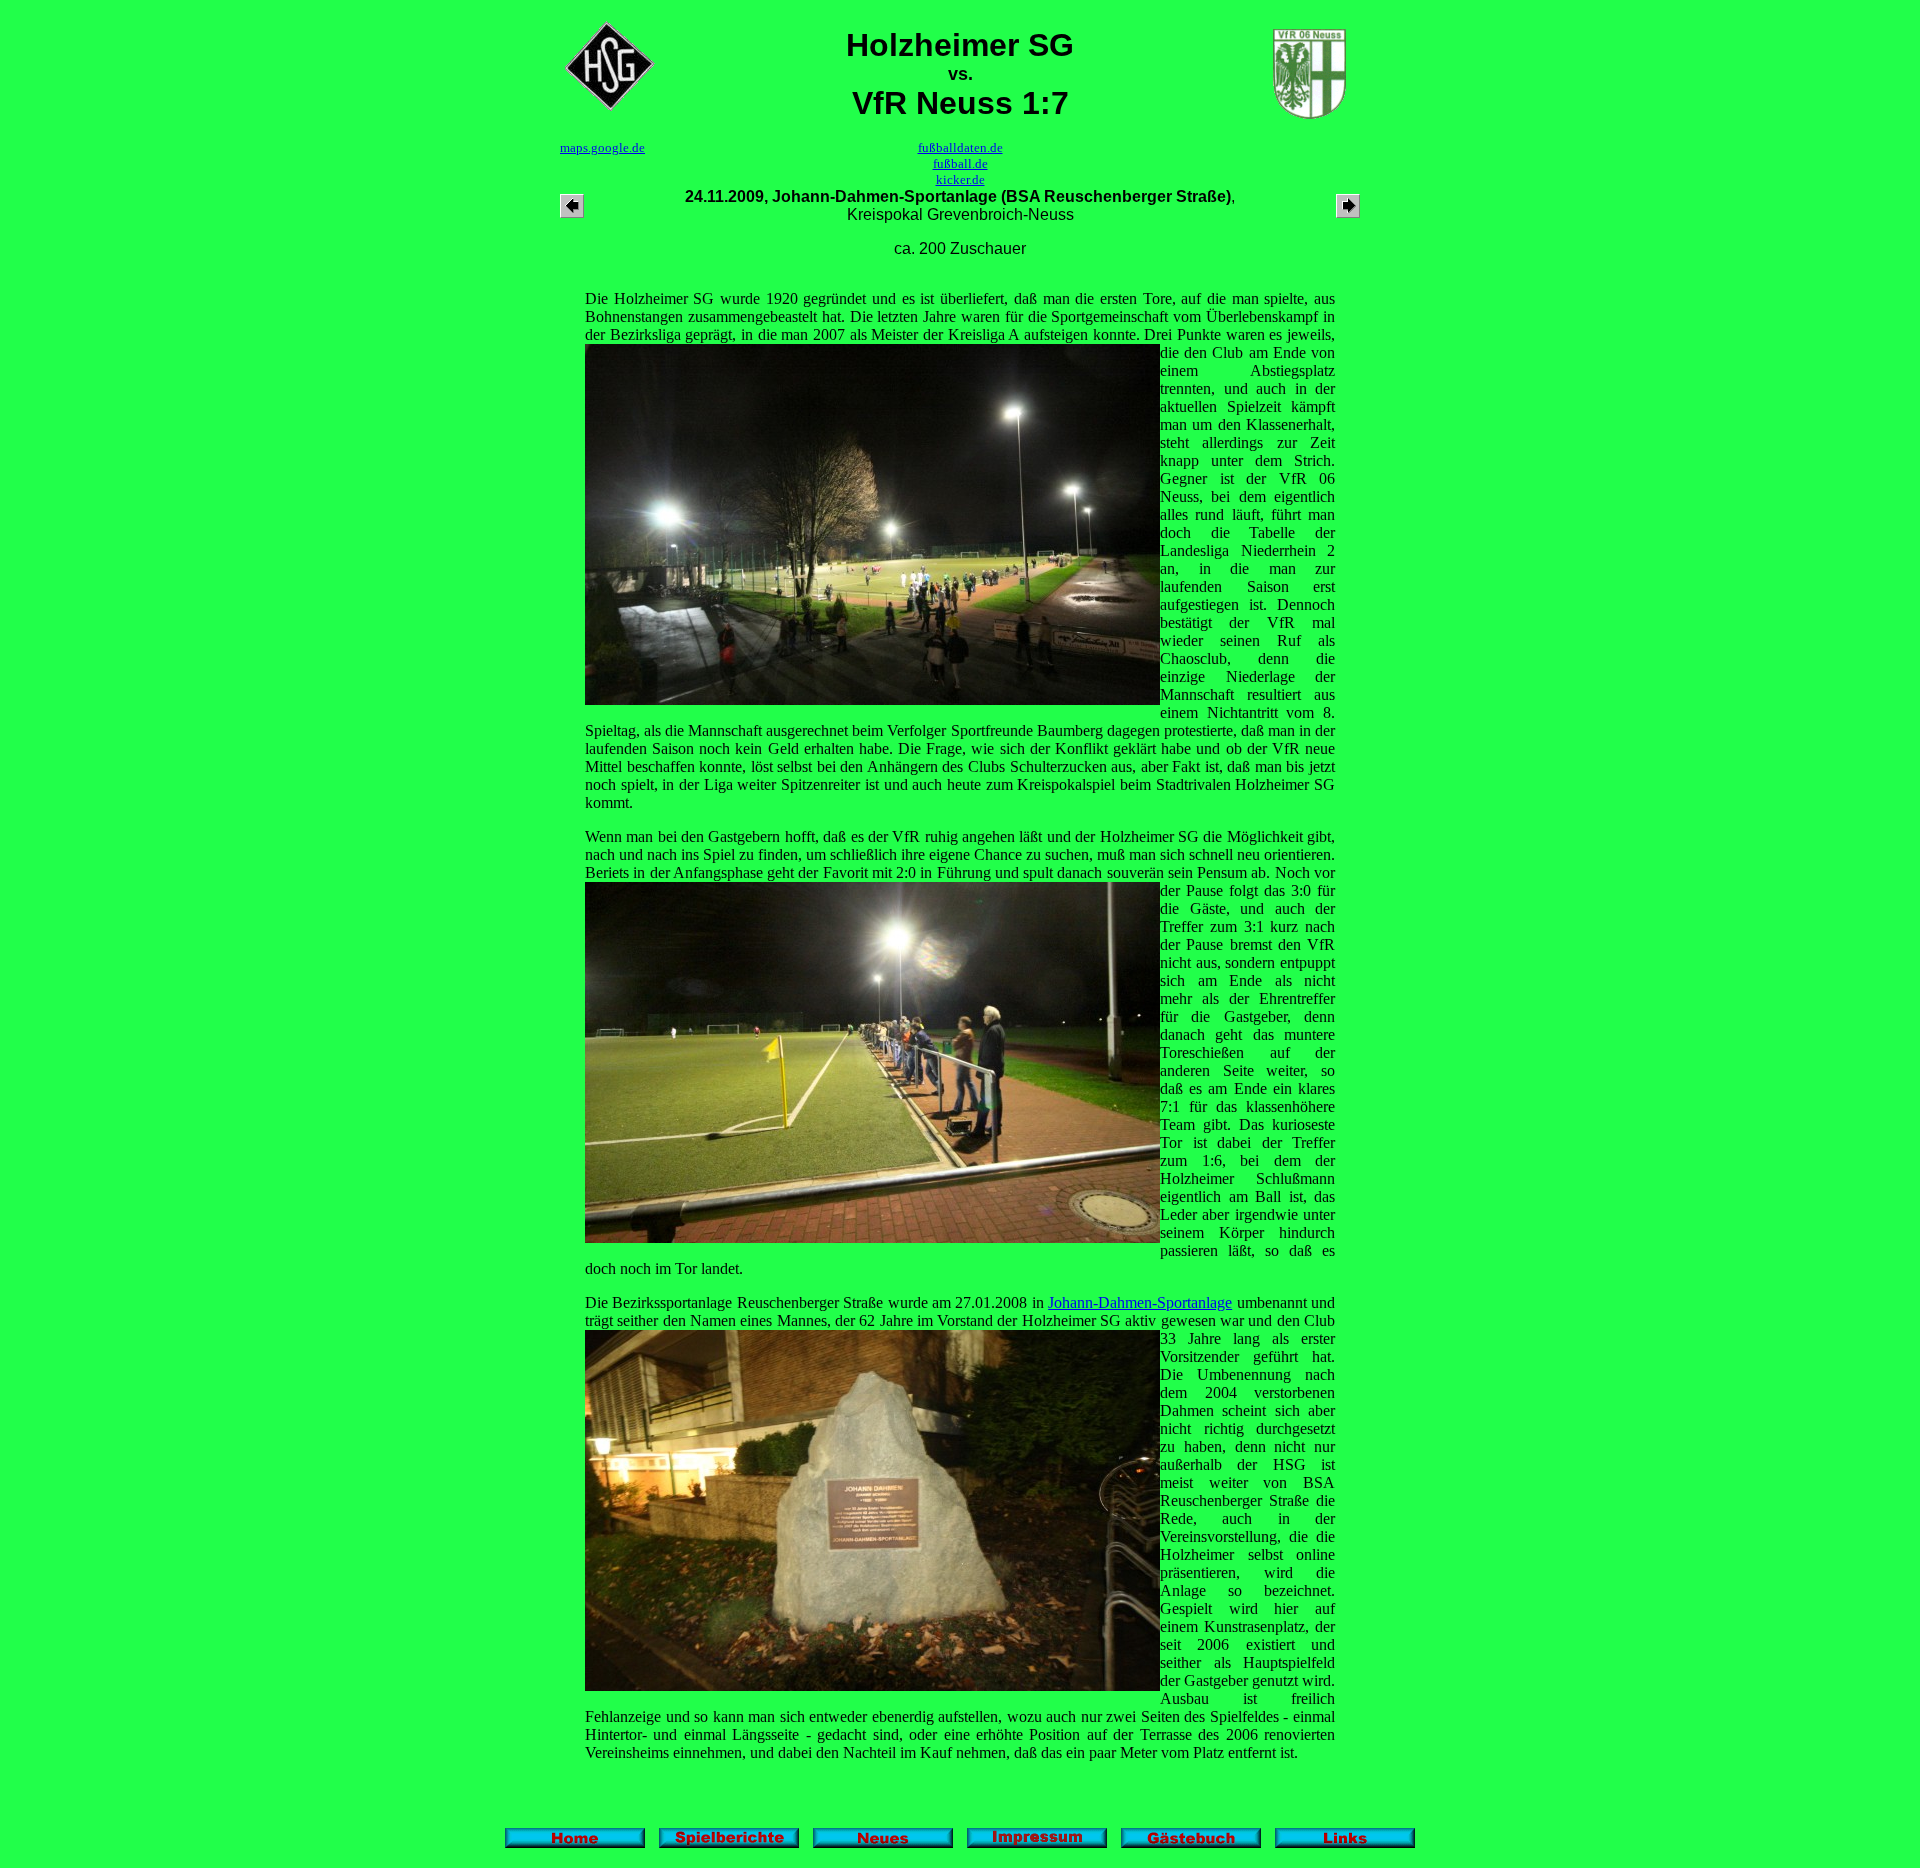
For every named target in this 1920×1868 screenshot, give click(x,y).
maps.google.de (602, 147)
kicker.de (960, 179)
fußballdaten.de (960, 147)
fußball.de (960, 163)
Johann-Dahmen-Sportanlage (1140, 1302)
